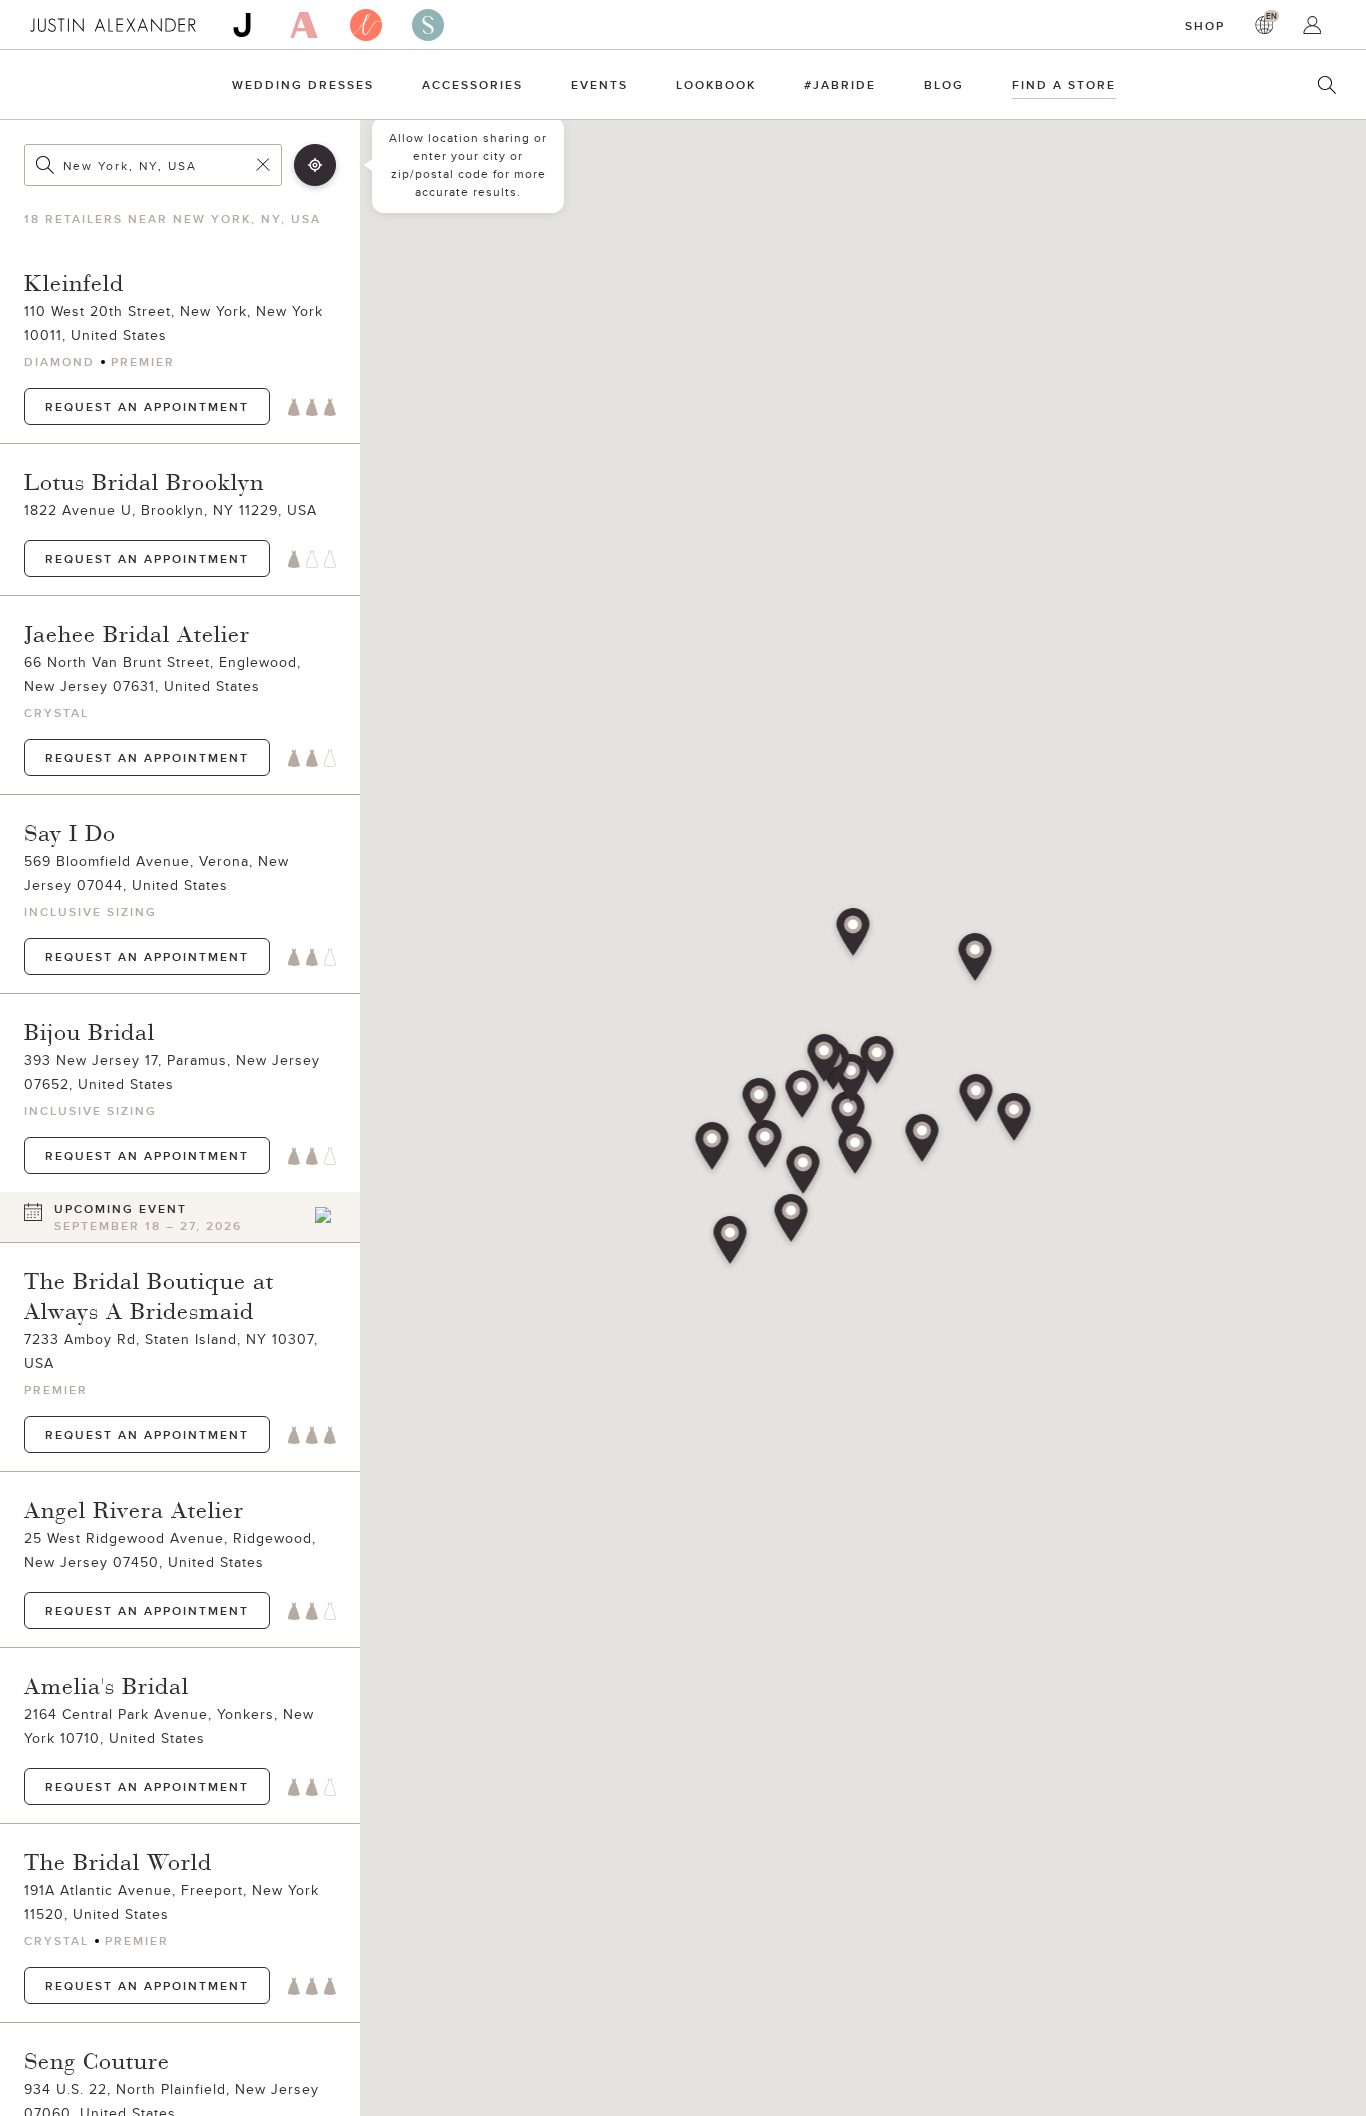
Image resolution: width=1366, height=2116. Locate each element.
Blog (944, 84)
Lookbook (716, 84)
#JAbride (840, 84)
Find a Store (1064, 84)
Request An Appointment (147, 406)
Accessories (472, 84)
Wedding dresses (303, 84)
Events (599, 84)
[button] (848, 1117)
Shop (1205, 25)
